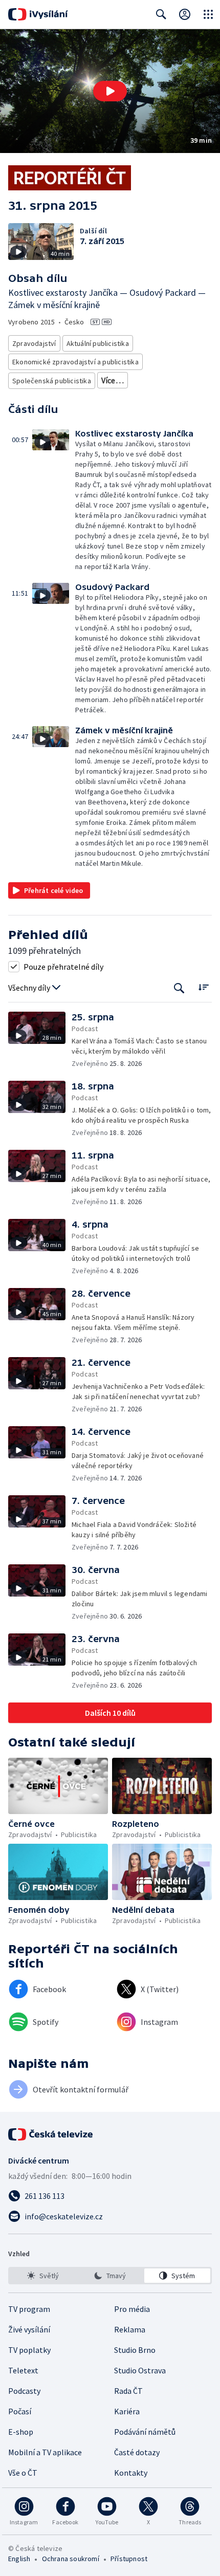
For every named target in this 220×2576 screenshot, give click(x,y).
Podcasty (24, 2391)
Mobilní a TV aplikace (45, 2452)
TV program (29, 2309)
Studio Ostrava (140, 2370)
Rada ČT (128, 2391)
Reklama (130, 2329)
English (19, 2559)
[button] (110, 91)
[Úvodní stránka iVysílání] (38, 14)
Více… (113, 380)
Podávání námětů (145, 2432)
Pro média (132, 2309)
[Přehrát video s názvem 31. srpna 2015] (110, 91)
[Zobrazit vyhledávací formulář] (161, 14)
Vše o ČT (23, 2473)
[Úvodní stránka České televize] (51, 2134)
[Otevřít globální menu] (208, 14)
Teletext (23, 2370)
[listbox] (110, 2276)
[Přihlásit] (185, 14)
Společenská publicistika (52, 381)
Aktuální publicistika (98, 343)
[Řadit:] (203, 987)
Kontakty (131, 2473)
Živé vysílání (29, 2329)
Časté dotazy (137, 2452)
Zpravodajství (34, 343)
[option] (43, 2276)
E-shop (21, 2432)
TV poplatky (29, 2350)
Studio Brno (135, 2350)
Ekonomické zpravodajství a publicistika (75, 362)
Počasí (20, 2411)
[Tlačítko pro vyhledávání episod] (179, 988)
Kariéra (127, 2411)
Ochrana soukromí (71, 2559)
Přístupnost (129, 2559)
